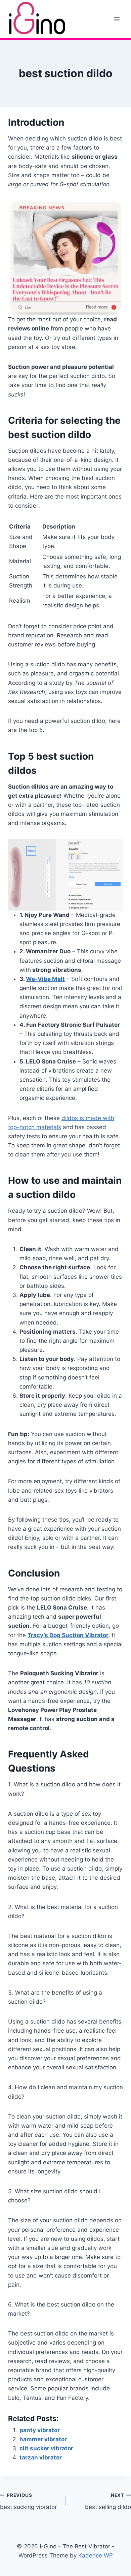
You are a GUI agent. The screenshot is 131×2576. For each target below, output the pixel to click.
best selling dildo (108, 2501)
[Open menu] (117, 19)
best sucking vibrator (28, 2501)
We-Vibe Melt (45, 979)
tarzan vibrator (41, 2457)
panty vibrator (40, 2430)
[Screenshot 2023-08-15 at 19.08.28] (65, 875)
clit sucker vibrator (46, 2448)
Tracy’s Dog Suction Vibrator (68, 1635)
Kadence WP (96, 2555)
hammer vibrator (43, 2439)
